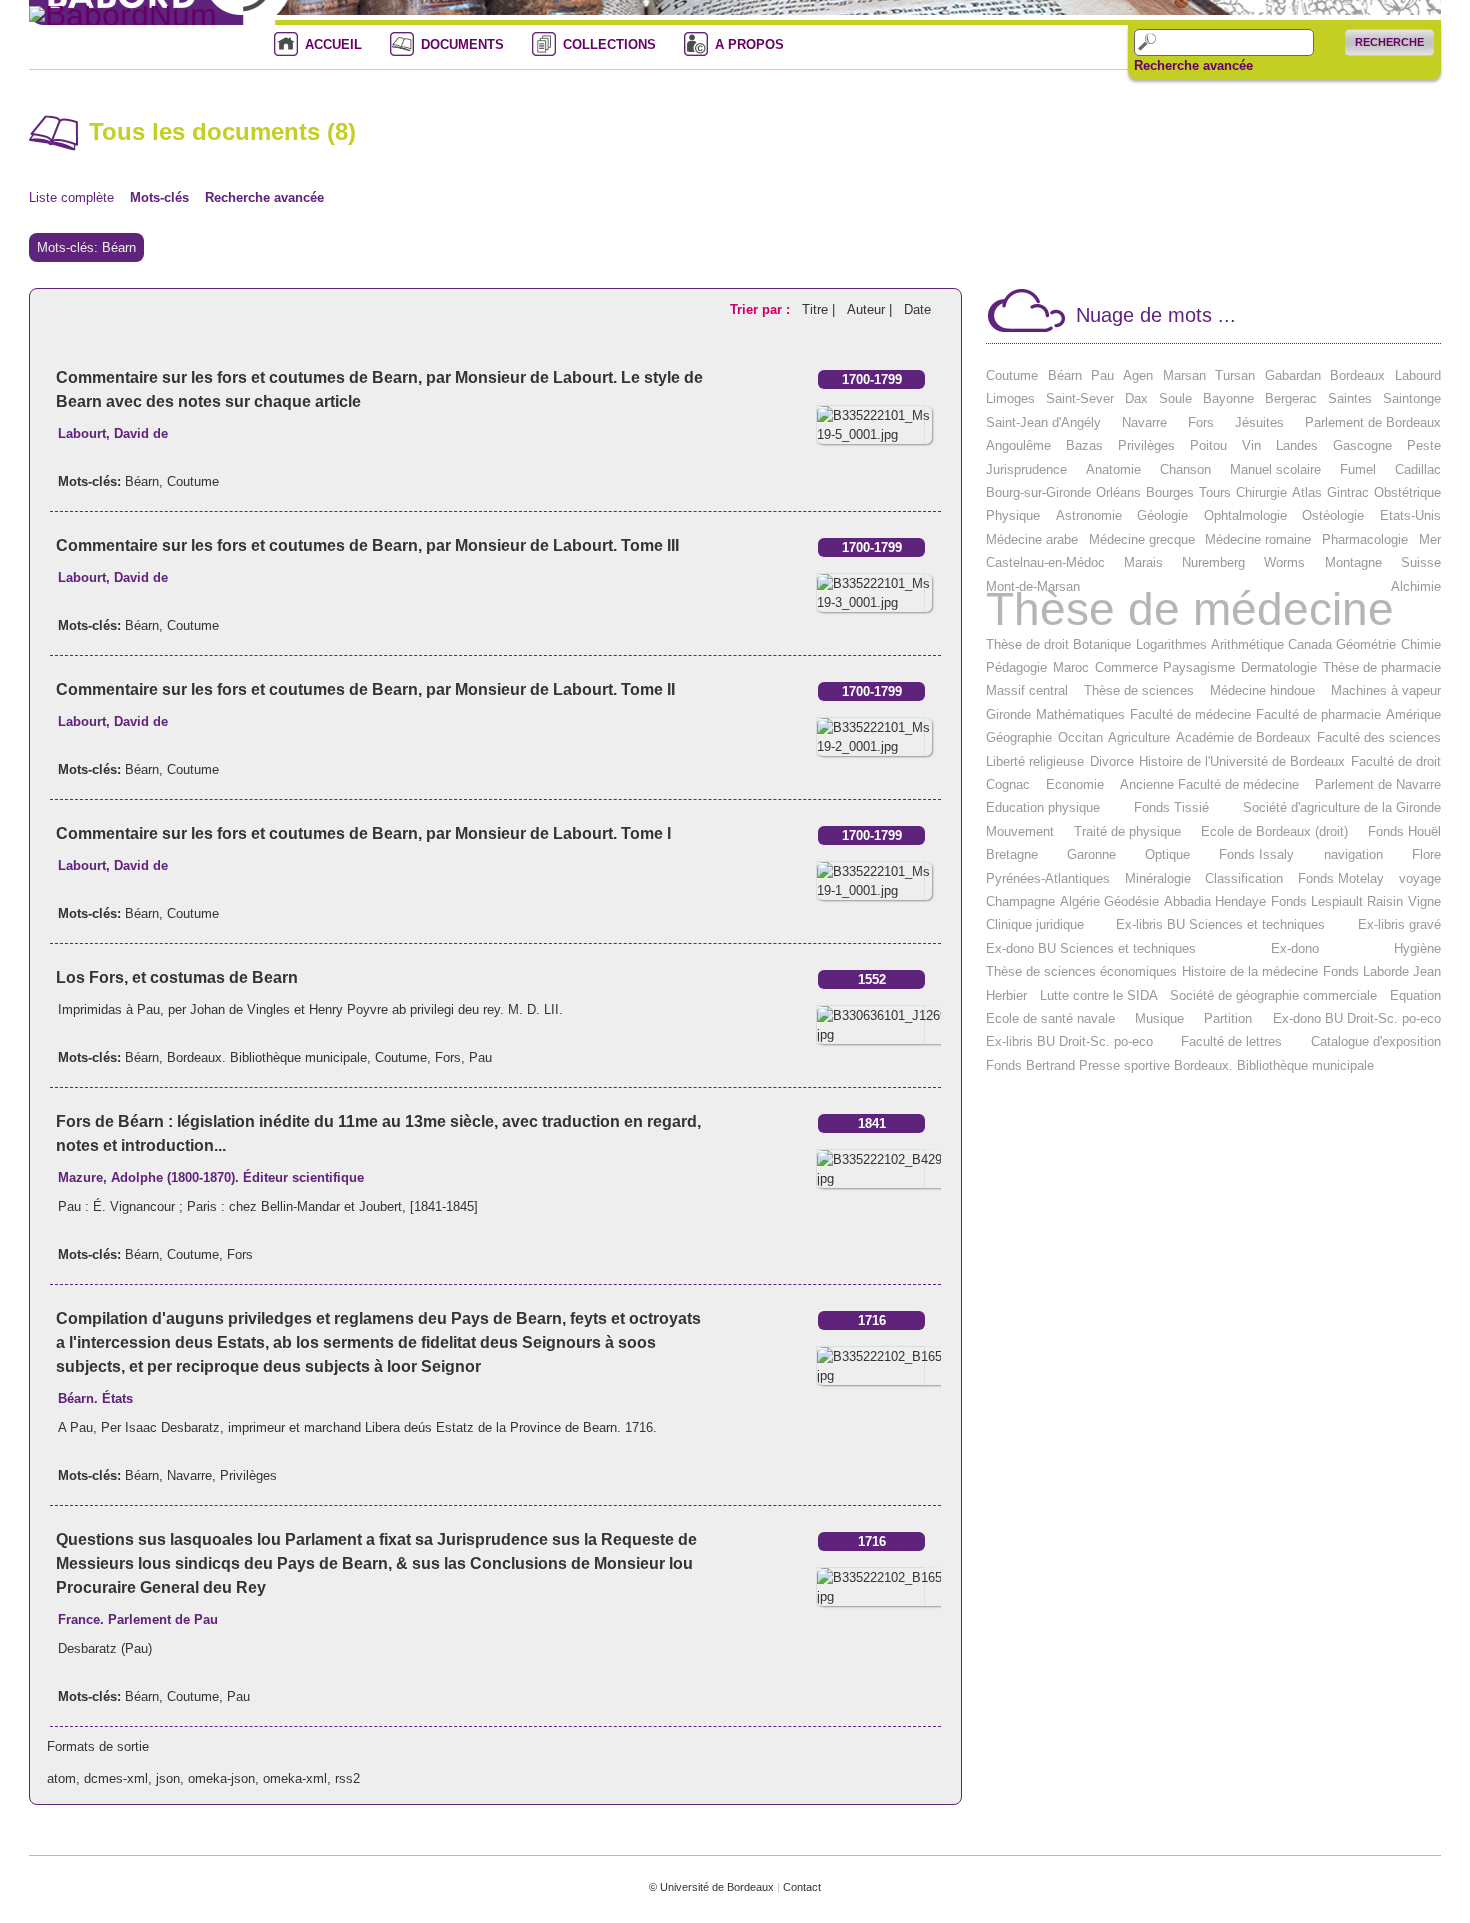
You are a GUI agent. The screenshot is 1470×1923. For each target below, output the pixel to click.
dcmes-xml (116, 1778)
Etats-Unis (1410, 515)
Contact (802, 1887)
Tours (1215, 492)
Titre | (820, 309)
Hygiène (1417, 948)
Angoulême (1018, 445)
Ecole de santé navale (1050, 1018)
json (168, 1778)
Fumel (1358, 469)
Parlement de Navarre (1378, 784)
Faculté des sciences (1379, 737)
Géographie (1019, 737)
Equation (1415, 995)
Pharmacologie (1365, 539)
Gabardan (1293, 375)
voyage (1420, 878)
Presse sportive (1124, 1065)
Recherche (1389, 42)
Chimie (1421, 644)
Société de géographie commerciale (1273, 995)
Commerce (1126, 667)
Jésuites (1259, 422)
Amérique (1413, 714)
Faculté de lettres (1231, 1041)
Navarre (189, 1475)
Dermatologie (1279, 667)
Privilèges (248, 1475)
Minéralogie (1158, 878)
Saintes (1350, 398)
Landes (1297, 445)
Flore (1426, 854)
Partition (1228, 1018)
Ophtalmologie (1245, 515)
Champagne (1020, 901)
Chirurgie (1261, 492)
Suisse (1421, 562)
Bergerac (1291, 398)
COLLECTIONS (609, 44)
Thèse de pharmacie (1382, 667)
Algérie (1080, 901)
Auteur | (871, 309)
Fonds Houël (1404, 831)
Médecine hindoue (1262, 690)
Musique (1159, 1018)
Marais (1143, 562)
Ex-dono (1295, 948)
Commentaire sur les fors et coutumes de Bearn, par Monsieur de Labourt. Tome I (363, 833)
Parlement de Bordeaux (1373, 422)
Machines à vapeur (1386, 690)
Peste (1424, 445)
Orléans (1118, 492)
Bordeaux (1357, 375)
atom (61, 1778)
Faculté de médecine (1190, 714)
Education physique (1043, 807)
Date (917, 309)
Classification (1244, 878)
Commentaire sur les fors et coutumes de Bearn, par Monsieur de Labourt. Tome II (365, 689)
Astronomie (1089, 515)
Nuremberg (1213, 562)
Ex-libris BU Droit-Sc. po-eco (1069, 1041)
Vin (1251, 445)
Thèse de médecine (1190, 609)
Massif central (1027, 690)
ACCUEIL (333, 44)
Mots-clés (159, 197)
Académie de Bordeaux (1243, 737)
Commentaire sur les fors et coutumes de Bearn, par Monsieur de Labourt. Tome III (367, 545)
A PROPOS (749, 44)
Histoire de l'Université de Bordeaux (1242, 761)
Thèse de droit (1027, 644)
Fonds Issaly (1256, 854)
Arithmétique (1247, 644)
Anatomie (1113, 469)
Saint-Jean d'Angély (1043, 422)
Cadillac (1418, 469)
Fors (448, 1057)
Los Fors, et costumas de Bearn (177, 977)
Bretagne (1012, 854)
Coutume (193, 481)
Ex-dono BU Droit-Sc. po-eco (1357, 1018)
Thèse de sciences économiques (1081, 971)
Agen (1138, 375)
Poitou (1208, 445)
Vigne (1424, 901)
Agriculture (1139, 737)
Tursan (1235, 375)
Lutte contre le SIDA (1099, 995)
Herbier (1006, 995)
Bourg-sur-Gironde (1038, 492)
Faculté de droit (1396, 761)
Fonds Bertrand (1030, 1065)
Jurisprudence (1026, 469)
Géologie (1162, 515)
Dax (1136, 398)
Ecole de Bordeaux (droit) (1274, 831)
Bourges (1170, 492)
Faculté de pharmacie (1318, 714)
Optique (1167, 854)
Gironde (1008, 714)
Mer (1430, 539)
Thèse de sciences (1139, 690)
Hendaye (1240, 901)
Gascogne (1362, 445)
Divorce (1112, 761)
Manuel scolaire (1275, 469)
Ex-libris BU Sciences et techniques (1220, 924)
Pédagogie (1016, 667)
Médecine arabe (1032, 539)
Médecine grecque (1142, 539)
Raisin (1385, 901)
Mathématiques (1080, 714)
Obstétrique (1407, 492)
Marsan (1184, 375)
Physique (1013, 515)
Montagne (1353, 562)
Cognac (1008, 784)
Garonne (1091, 854)
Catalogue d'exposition (1376, 1041)
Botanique (1102, 644)
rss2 (347, 1778)
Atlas (1307, 492)
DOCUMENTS (462, 44)
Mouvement (1020, 831)
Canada (1310, 644)
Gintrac (1348, 492)
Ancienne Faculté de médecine (1209, 784)
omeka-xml (295, 1778)
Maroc (1071, 667)
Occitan (1080, 737)
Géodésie (1131, 901)
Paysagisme (1199, 667)
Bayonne (1228, 398)
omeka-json (221, 1778)
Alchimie (1416, 586)
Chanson (1185, 469)
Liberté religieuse (1035, 761)
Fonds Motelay (1341, 878)
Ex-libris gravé (1399, 924)
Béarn (142, 481)
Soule (1175, 398)
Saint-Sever (1080, 398)
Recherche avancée (1193, 66)
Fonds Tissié (1171, 807)
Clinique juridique (1035, 924)
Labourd (1418, 375)
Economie (1075, 784)
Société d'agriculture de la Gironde (1342, 807)
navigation (1353, 854)
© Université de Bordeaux (711, 1887)
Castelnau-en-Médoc (1045, 562)
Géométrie (1366, 644)
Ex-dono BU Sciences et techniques (1091, 948)
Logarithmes (1171, 644)
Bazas (1084, 445)
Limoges (1010, 398)
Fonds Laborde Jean (1382, 971)
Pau (480, 1057)
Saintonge (1412, 398)
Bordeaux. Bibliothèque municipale (267, 1057)
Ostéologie (1333, 515)
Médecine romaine (1258, 539)
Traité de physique (1127, 831)
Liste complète (71, 197)
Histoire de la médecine (1250, 971)
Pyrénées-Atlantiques (1048, 878)
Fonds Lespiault (1317, 901)
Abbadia (1187, 901)
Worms (1284, 562)
